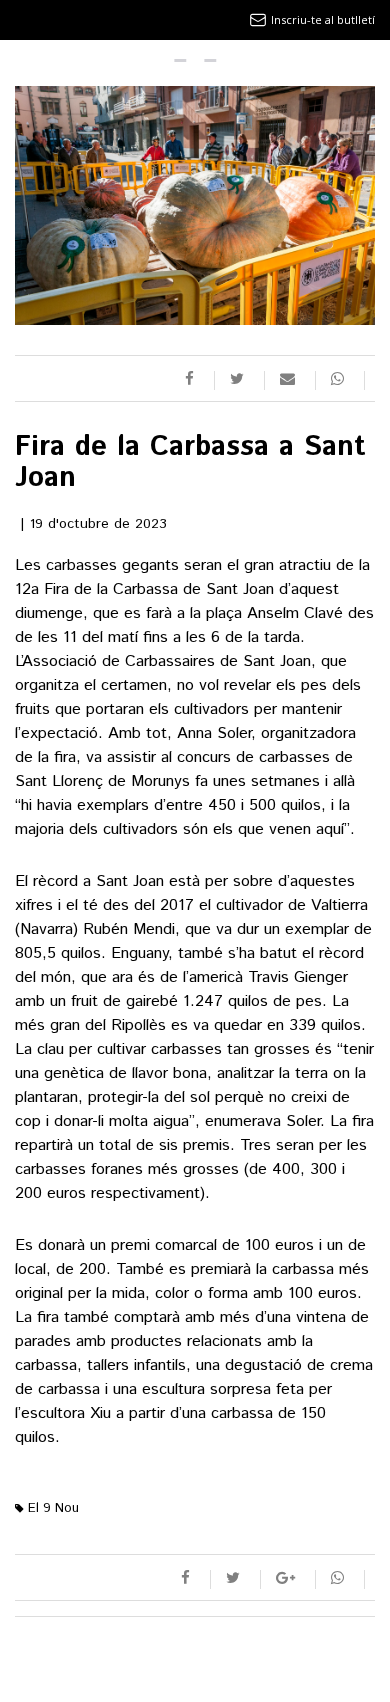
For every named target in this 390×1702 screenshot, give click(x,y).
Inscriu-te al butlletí (323, 19)
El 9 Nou (51, 1508)
